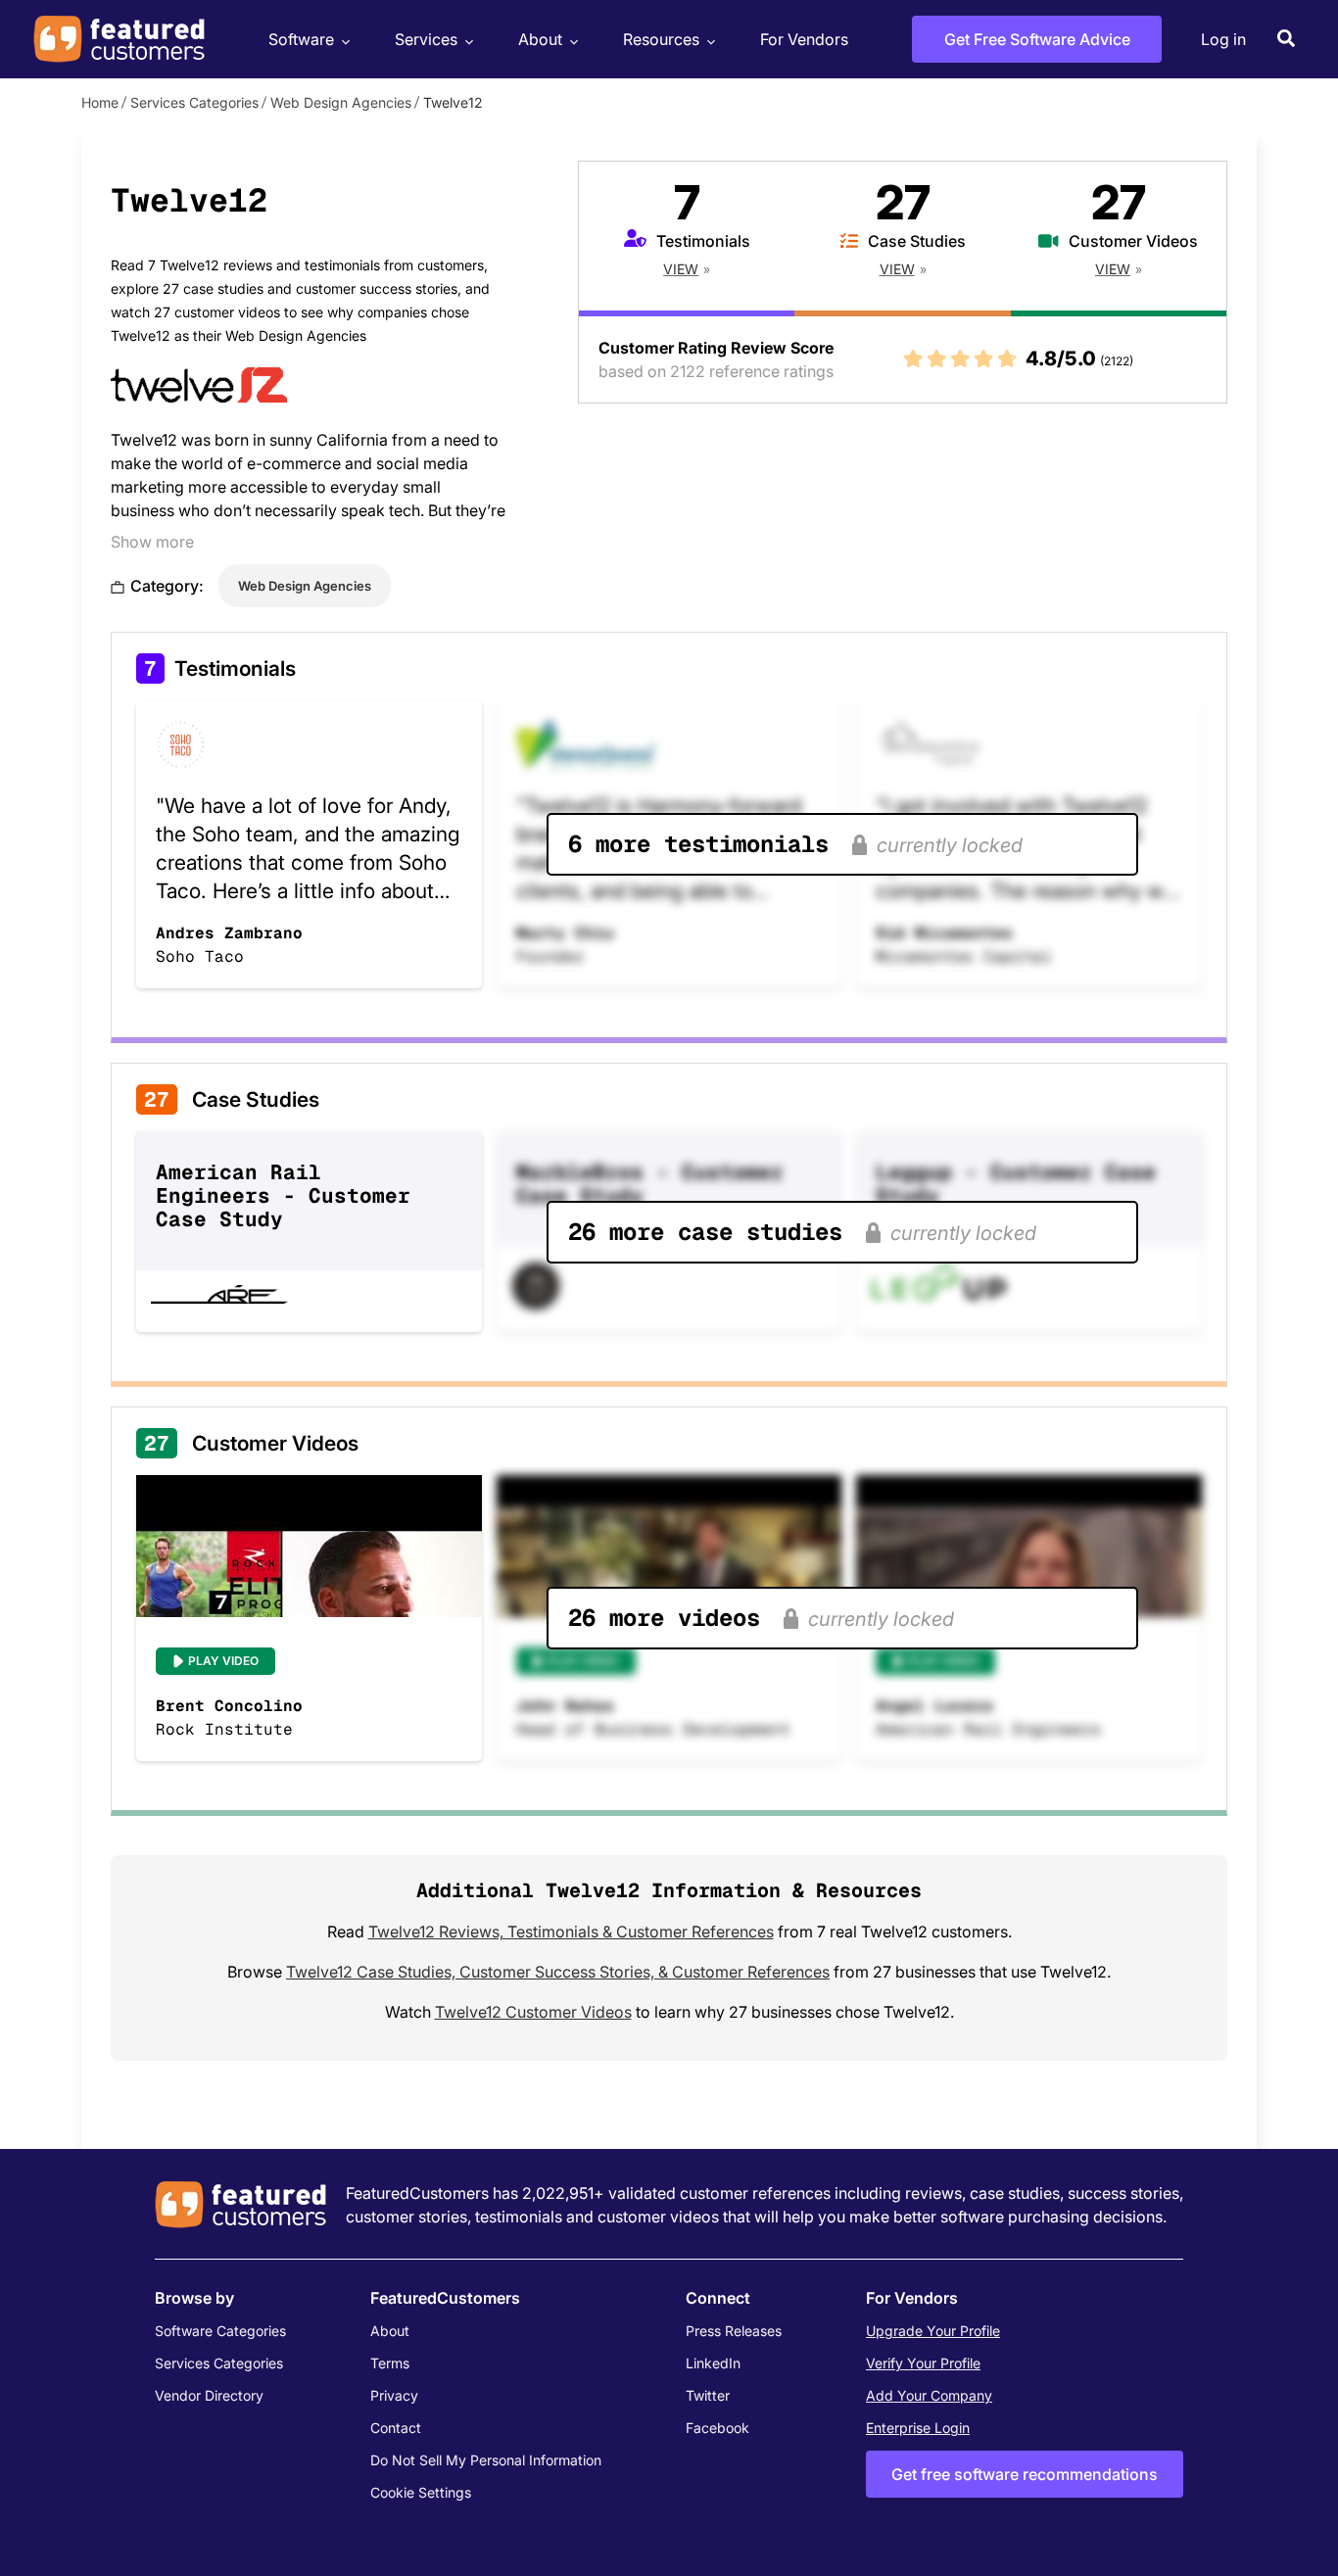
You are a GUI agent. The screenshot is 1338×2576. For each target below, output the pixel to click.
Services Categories (194, 102)
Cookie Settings (421, 2492)
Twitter (708, 2395)
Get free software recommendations (1025, 2474)
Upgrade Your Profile (933, 2331)
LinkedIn (713, 2363)
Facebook (717, 2428)
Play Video (223, 1661)
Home (100, 102)
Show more (152, 542)
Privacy (394, 2395)
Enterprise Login (918, 2428)
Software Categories (220, 2331)
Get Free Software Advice (1037, 39)
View (681, 269)
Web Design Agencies (341, 102)
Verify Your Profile (923, 2363)
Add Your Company (929, 2395)
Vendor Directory (209, 2395)
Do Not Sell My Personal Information (486, 2460)
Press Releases (734, 2331)
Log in (1223, 39)
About (540, 39)
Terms (390, 2363)
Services (426, 39)
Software (301, 39)
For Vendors (804, 39)
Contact (396, 2428)
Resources (661, 39)
